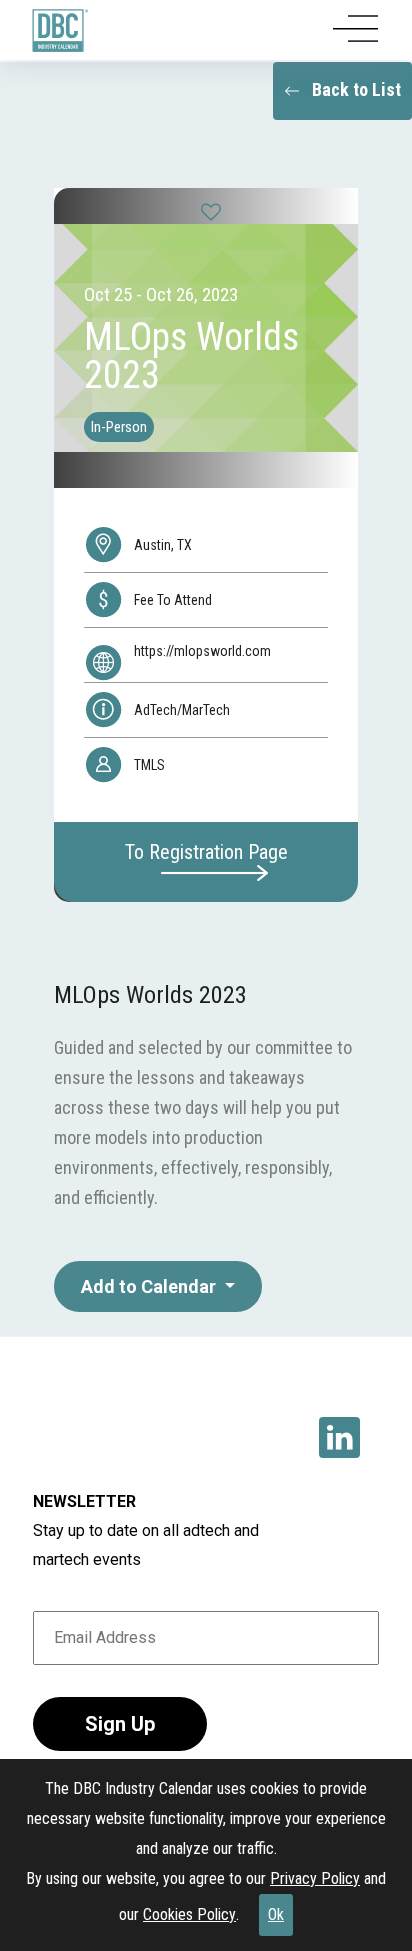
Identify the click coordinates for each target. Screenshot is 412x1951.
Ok (276, 1914)
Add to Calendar (150, 1286)
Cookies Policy (189, 1914)
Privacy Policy (315, 1878)
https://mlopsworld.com (202, 651)
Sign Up (120, 1724)
